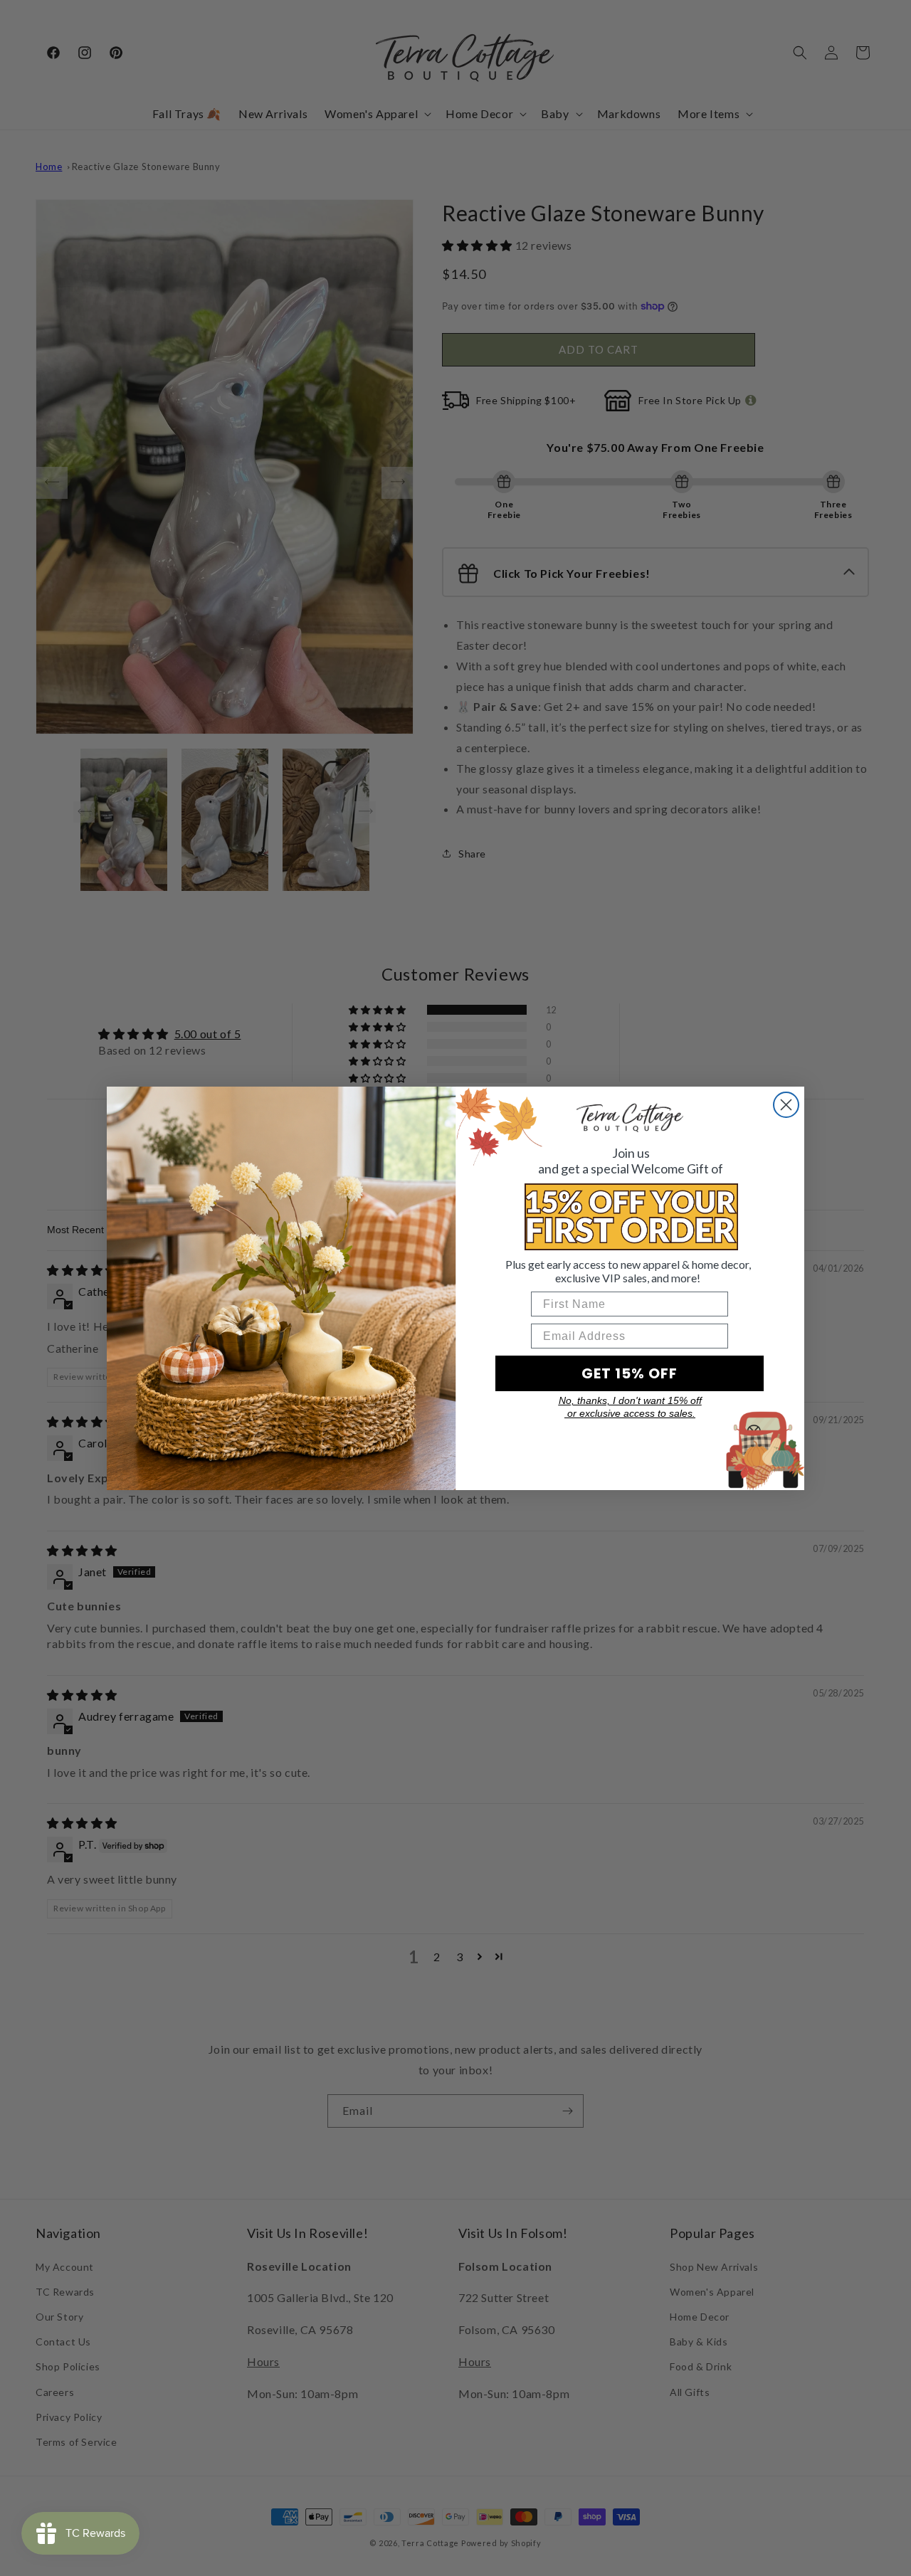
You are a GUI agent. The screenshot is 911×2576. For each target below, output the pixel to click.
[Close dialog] (786, 1105)
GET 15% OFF (630, 1373)
